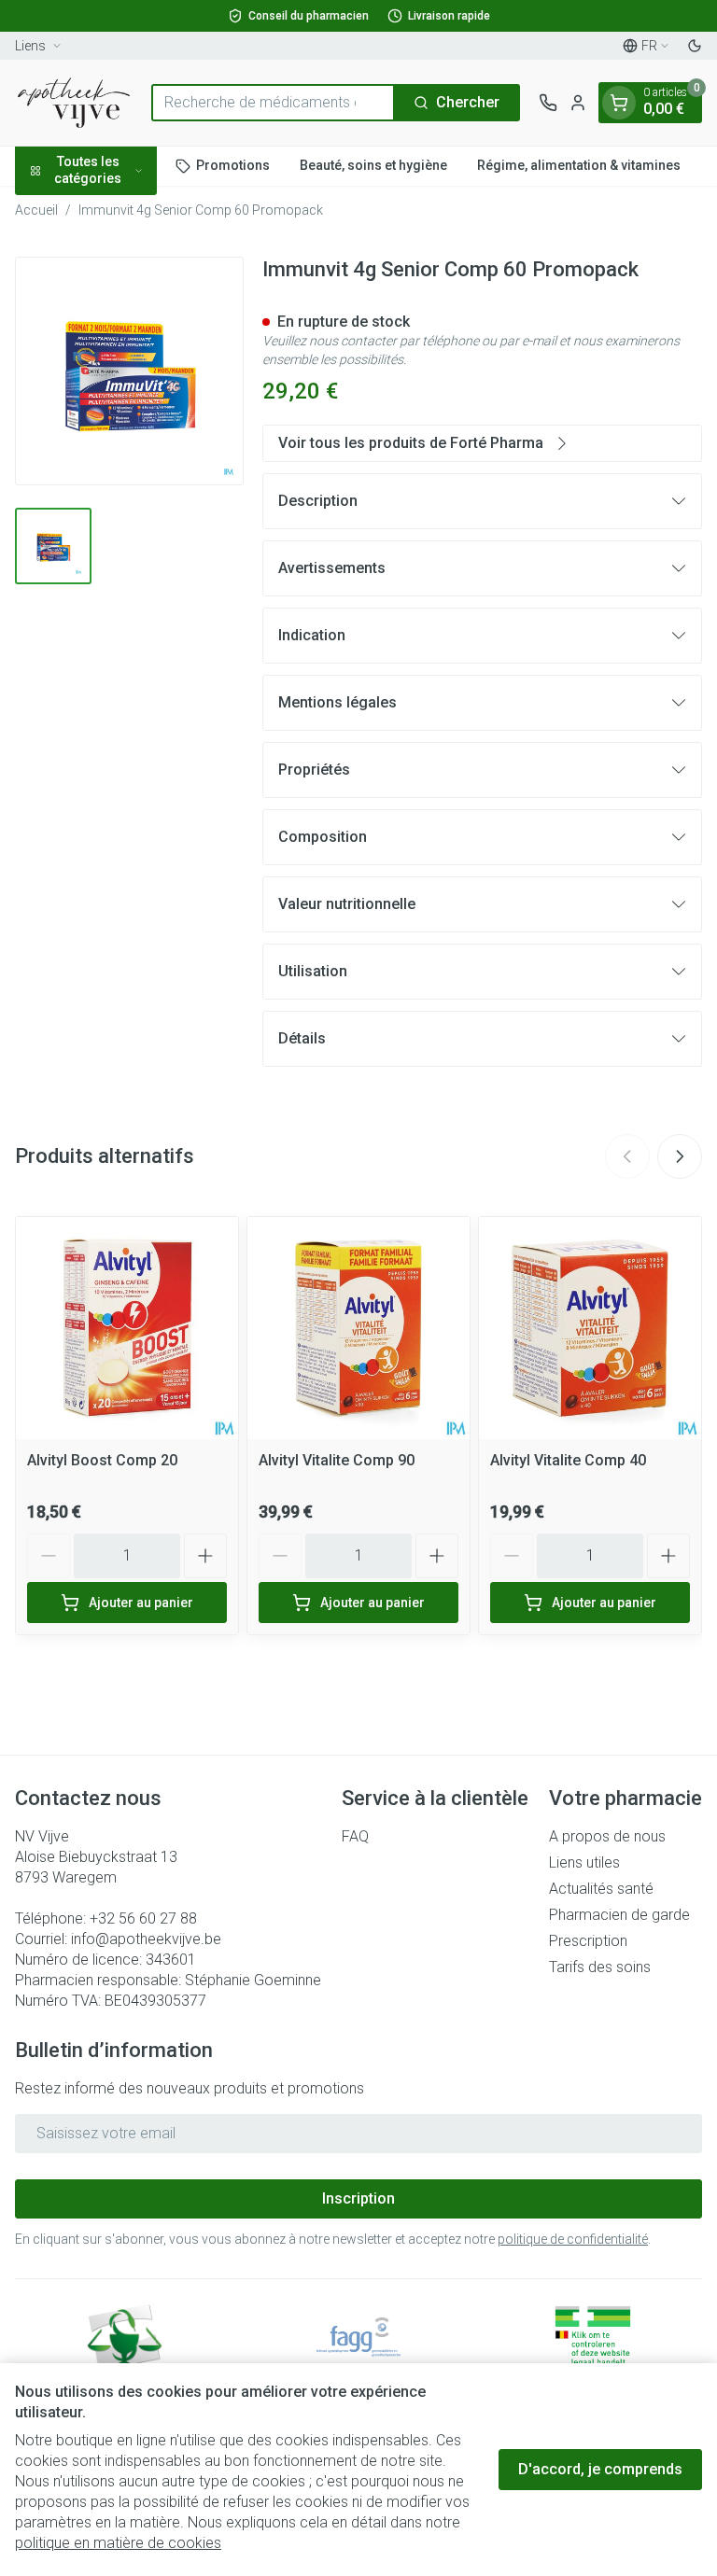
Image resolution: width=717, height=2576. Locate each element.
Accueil (36, 210)
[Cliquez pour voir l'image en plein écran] (129, 371)
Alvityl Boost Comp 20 (102, 1460)
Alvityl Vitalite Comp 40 (568, 1460)
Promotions (233, 165)
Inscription (358, 2198)
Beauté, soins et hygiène (373, 165)
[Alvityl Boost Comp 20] (127, 1328)
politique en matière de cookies (118, 2543)
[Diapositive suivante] (680, 1156)
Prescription (588, 1941)
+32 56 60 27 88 (143, 1918)
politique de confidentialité (573, 2239)
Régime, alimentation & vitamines (579, 165)
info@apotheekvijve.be (146, 1939)
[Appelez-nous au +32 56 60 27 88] (548, 103)
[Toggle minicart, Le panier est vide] (619, 103)
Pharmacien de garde (619, 1915)
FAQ (355, 1836)
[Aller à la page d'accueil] (74, 103)
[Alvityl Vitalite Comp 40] (590, 1328)
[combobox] (273, 103)
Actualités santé (601, 1889)
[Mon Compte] (578, 103)
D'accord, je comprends (600, 2469)
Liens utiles (584, 1862)
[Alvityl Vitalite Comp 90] (358, 1328)
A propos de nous (607, 1836)
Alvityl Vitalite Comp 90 (337, 1460)
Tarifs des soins (600, 1967)
